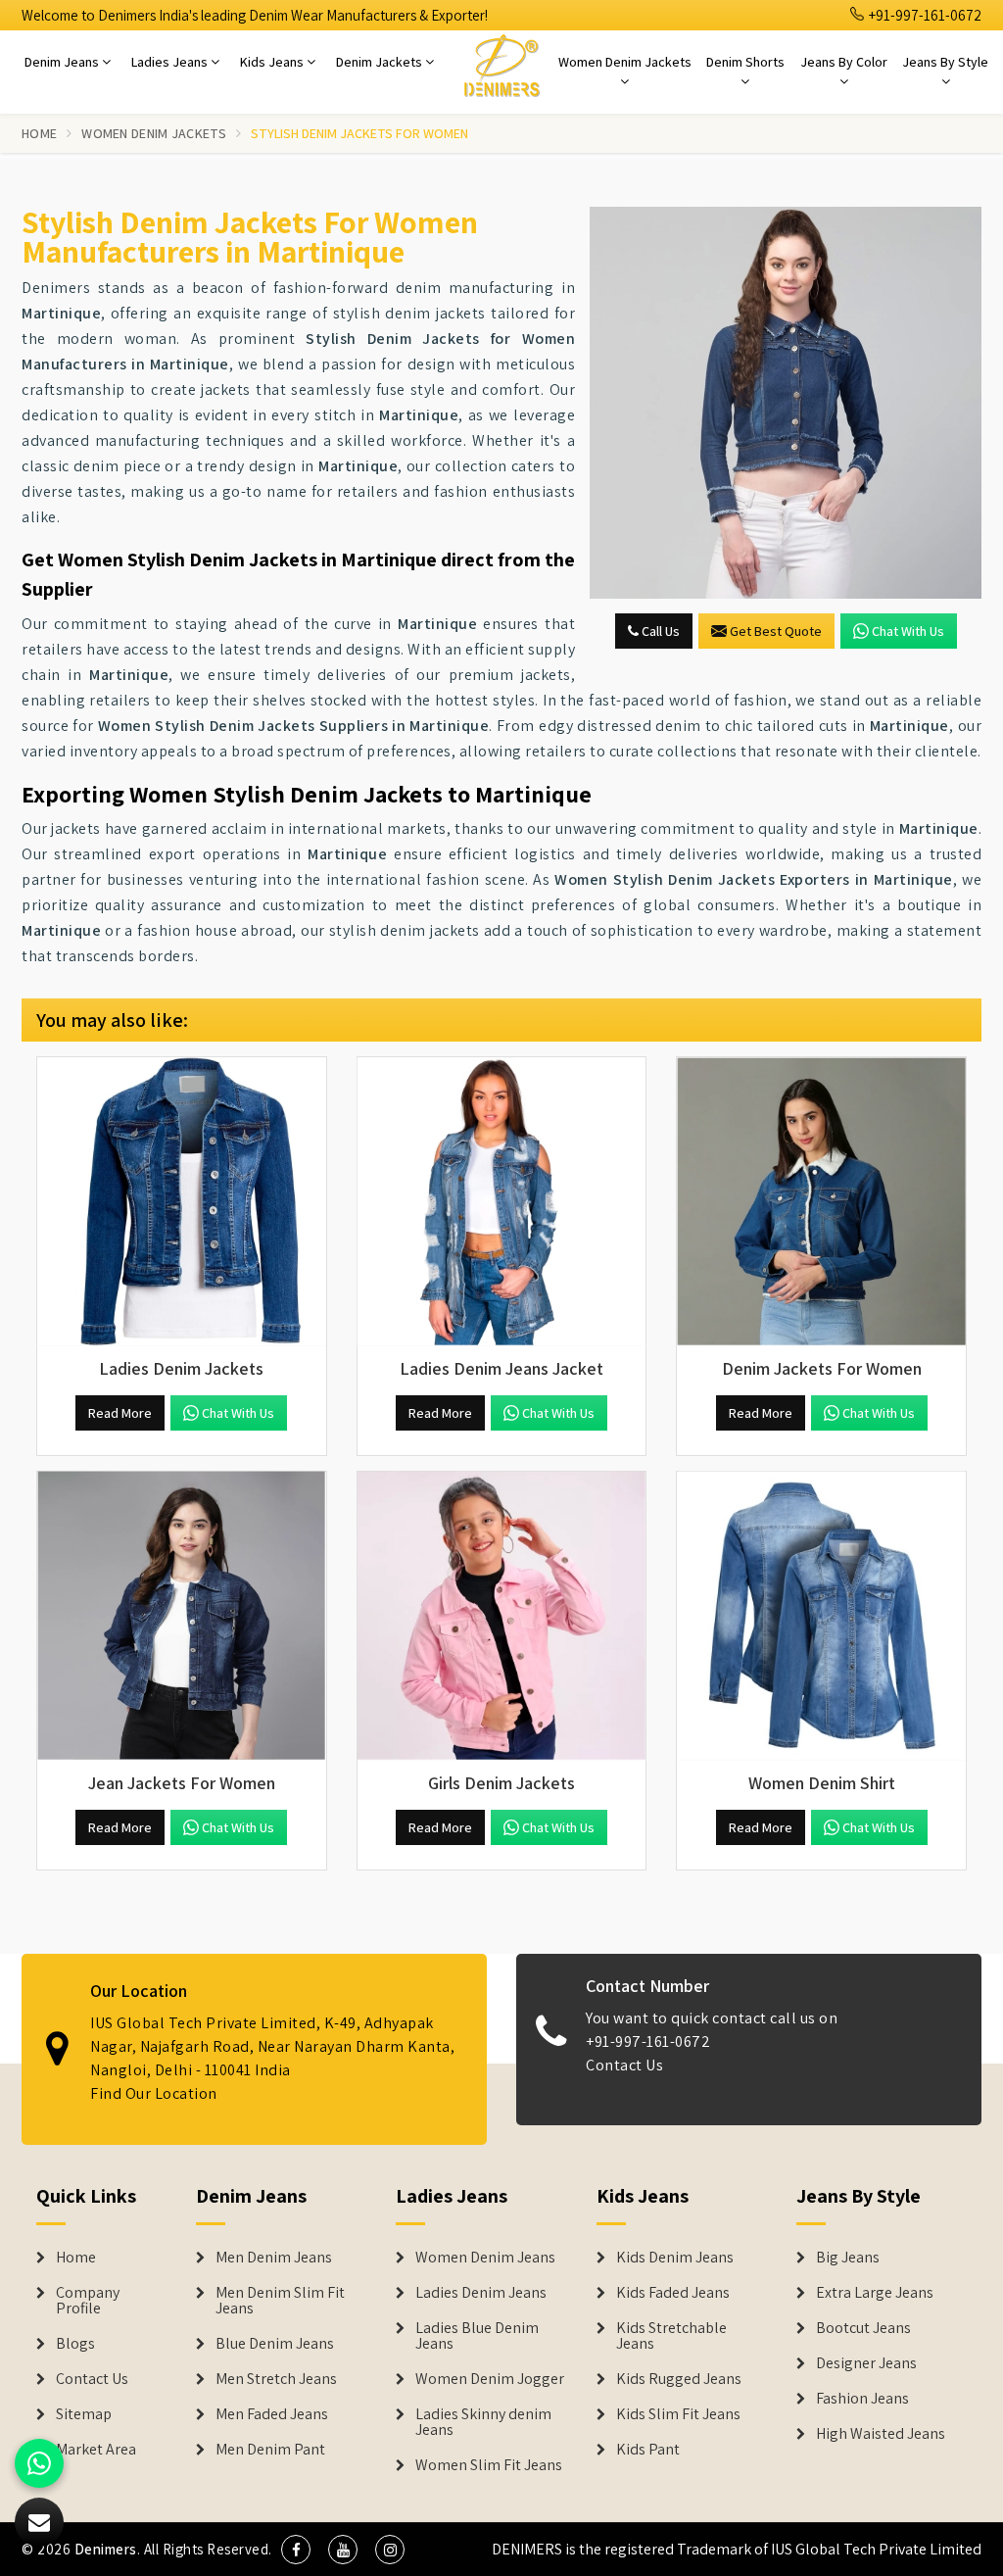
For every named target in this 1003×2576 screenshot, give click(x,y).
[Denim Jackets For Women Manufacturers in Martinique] (821, 1202)
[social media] (296, 2550)
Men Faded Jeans (272, 2414)
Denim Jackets (381, 62)
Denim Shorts (745, 62)
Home (39, 133)
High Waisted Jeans (881, 2434)
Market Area (96, 2450)
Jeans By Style (945, 62)
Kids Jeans (273, 62)
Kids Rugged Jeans (679, 2379)
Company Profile (88, 2301)
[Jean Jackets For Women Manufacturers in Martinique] (182, 1616)
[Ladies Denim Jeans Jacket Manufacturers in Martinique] (502, 1202)
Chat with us (908, 631)
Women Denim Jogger (490, 2379)
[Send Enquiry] (786, 403)
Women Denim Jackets (625, 62)
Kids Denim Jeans (675, 2258)
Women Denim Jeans (485, 2258)
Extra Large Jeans (875, 2293)
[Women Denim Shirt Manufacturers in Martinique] (821, 1616)
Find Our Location (154, 2093)
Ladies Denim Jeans (481, 2293)
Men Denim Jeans (274, 2258)
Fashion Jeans (862, 2399)
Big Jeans (848, 2258)
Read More (120, 1413)
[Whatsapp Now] (39, 2463)
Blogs (75, 2344)
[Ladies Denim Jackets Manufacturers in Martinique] (182, 1202)
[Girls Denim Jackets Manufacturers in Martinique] (502, 1616)
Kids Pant (648, 2450)
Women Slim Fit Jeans (489, 2465)
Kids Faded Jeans (673, 2293)
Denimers (106, 2549)
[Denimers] (501, 65)
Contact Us (624, 2065)
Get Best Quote (776, 631)
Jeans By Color (844, 62)
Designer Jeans (866, 2363)
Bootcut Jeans (863, 2328)
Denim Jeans (63, 62)
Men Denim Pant (270, 2450)
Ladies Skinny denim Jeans (483, 2422)
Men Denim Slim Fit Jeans (280, 2301)
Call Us (659, 631)
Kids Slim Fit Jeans (678, 2414)
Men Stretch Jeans (276, 2379)
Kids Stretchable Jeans (671, 2336)
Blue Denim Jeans (275, 2344)
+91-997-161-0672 (924, 15)
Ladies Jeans (171, 62)
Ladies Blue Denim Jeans (477, 2336)
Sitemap (84, 2414)
